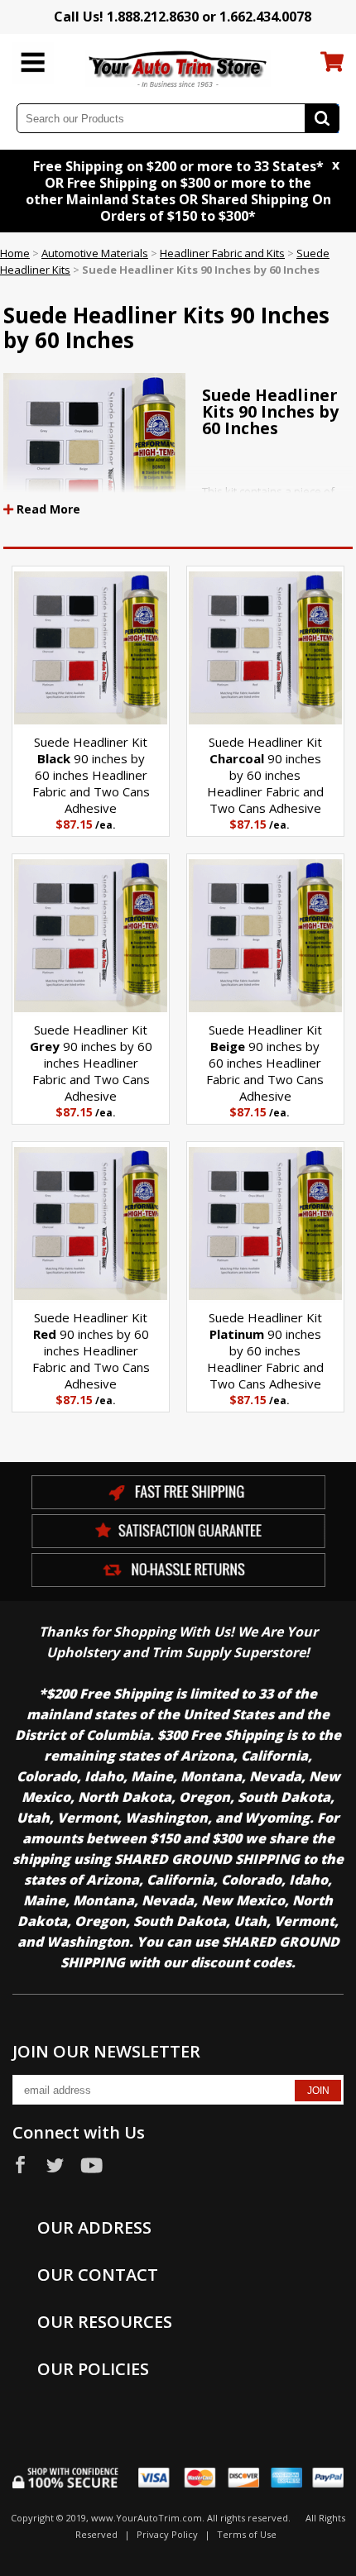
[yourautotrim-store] (178, 68)
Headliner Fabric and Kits (222, 253)
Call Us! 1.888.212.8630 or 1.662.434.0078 (183, 17)
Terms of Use (247, 2534)
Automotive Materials (95, 253)
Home (15, 253)
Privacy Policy (167, 2534)
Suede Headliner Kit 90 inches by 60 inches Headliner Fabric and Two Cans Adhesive (91, 775)
